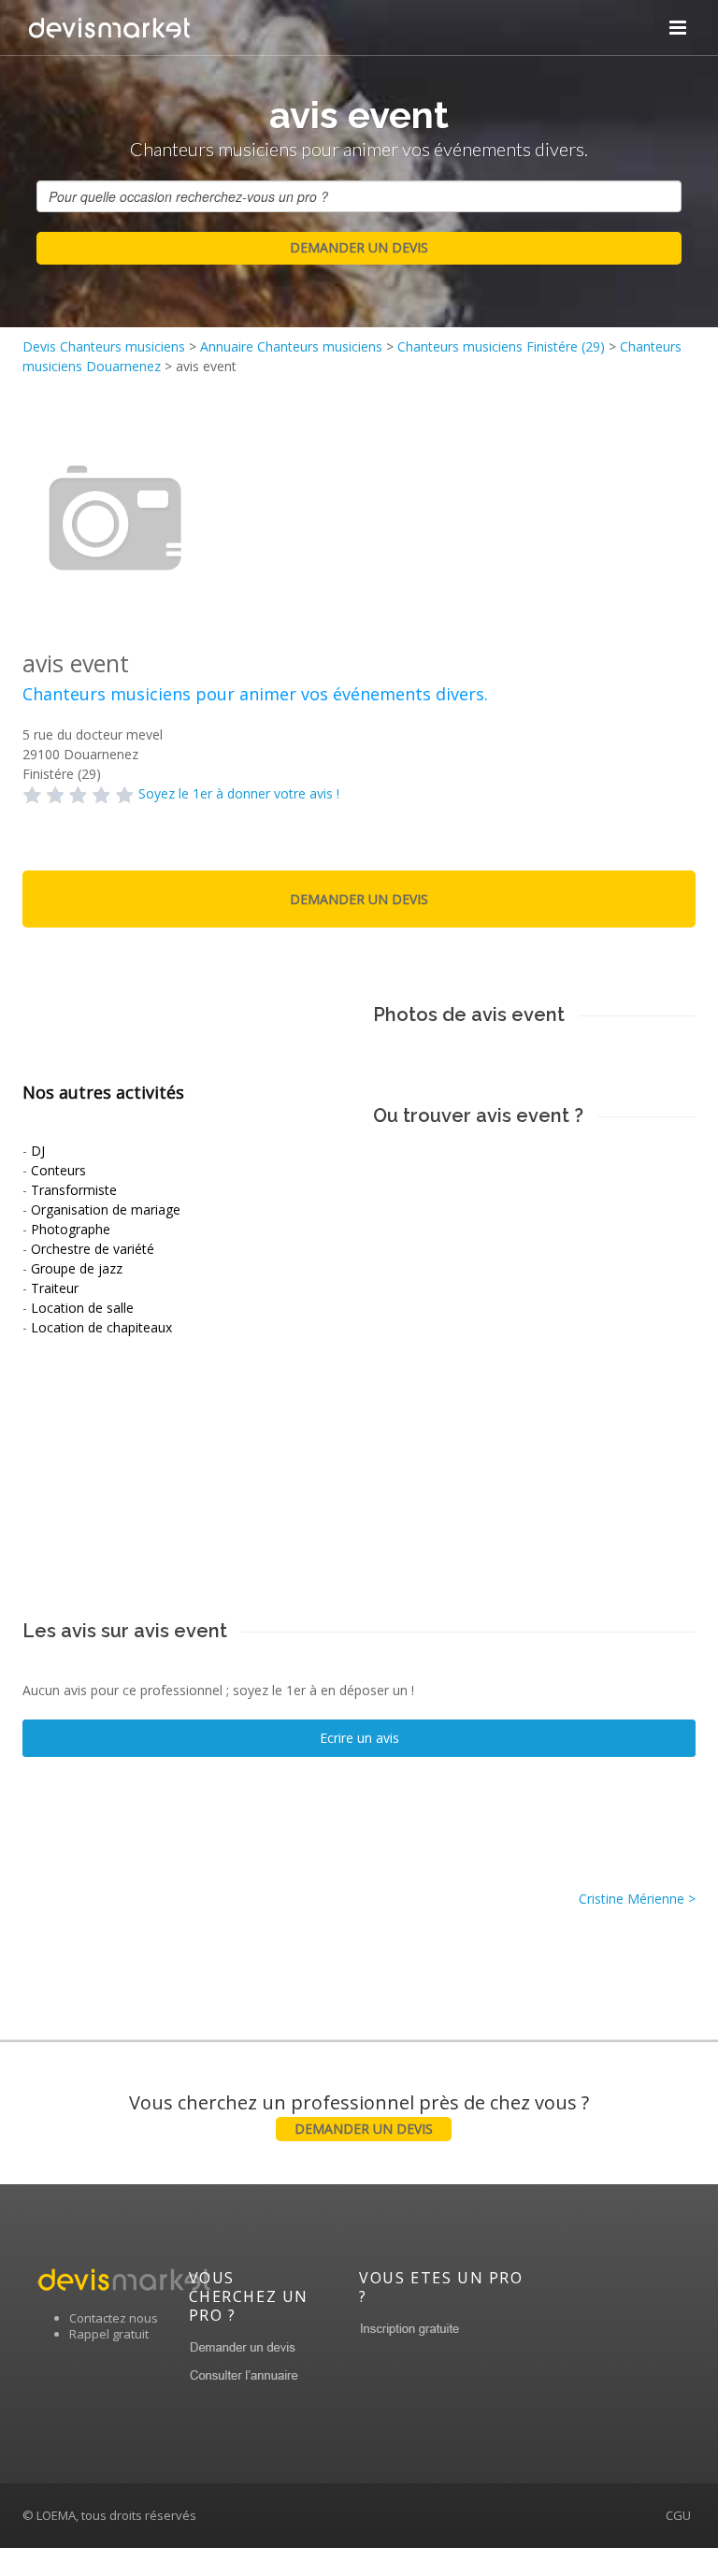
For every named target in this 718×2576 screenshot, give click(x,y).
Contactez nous (114, 2318)
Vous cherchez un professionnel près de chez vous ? (359, 2114)
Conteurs (58, 1170)
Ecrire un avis (359, 1738)
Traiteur (55, 1288)
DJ (38, 1151)
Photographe (71, 1229)
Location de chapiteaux (101, 1327)
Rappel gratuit (109, 2334)
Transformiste (74, 1190)
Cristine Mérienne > (637, 1899)
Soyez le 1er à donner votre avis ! (239, 793)
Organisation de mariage (106, 1209)
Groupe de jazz (77, 1268)
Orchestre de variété (93, 1249)
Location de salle (82, 1308)
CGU (678, 2515)
